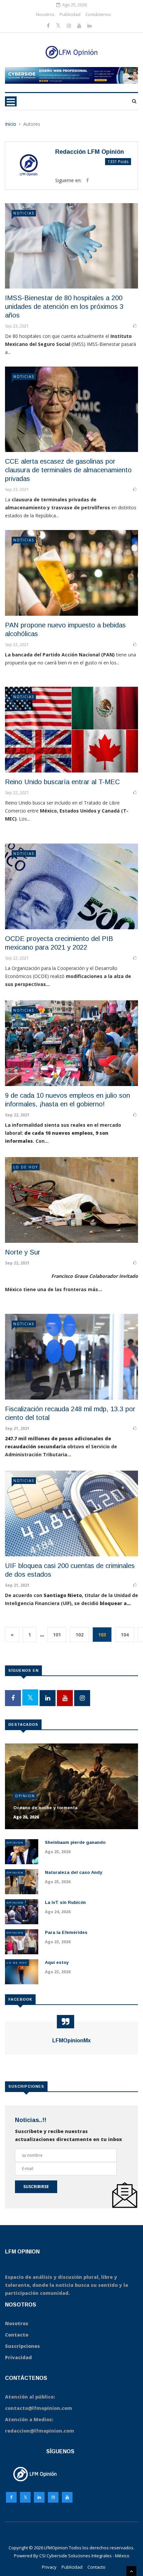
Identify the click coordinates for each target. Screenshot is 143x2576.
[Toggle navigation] (11, 101)
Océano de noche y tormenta (45, 1808)
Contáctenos (98, 14)
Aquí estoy (57, 1962)
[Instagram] (53, 2499)
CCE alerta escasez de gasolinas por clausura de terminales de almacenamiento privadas (68, 470)
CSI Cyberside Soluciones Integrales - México (84, 2556)
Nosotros (45, 14)
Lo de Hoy (17, 1962)
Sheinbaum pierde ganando (75, 1842)
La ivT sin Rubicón (65, 1902)
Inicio (11, 124)
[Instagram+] (70, 26)
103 (102, 1635)
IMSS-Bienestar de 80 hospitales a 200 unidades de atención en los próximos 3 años (64, 307)
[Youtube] (80, 26)
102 (79, 1635)
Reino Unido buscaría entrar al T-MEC (62, 782)
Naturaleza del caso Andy (73, 1872)
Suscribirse (36, 2187)
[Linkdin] (89, 26)
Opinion (25, 1796)
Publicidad (70, 14)
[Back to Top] (131, 2571)
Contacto (96, 2567)
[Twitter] (59, 26)
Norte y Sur (23, 1252)
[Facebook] (49, 26)
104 (125, 1635)
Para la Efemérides (66, 1932)
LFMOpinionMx (71, 2040)
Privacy (49, 2567)
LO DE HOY (26, 1167)
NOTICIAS (24, 213)
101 (57, 1635)
